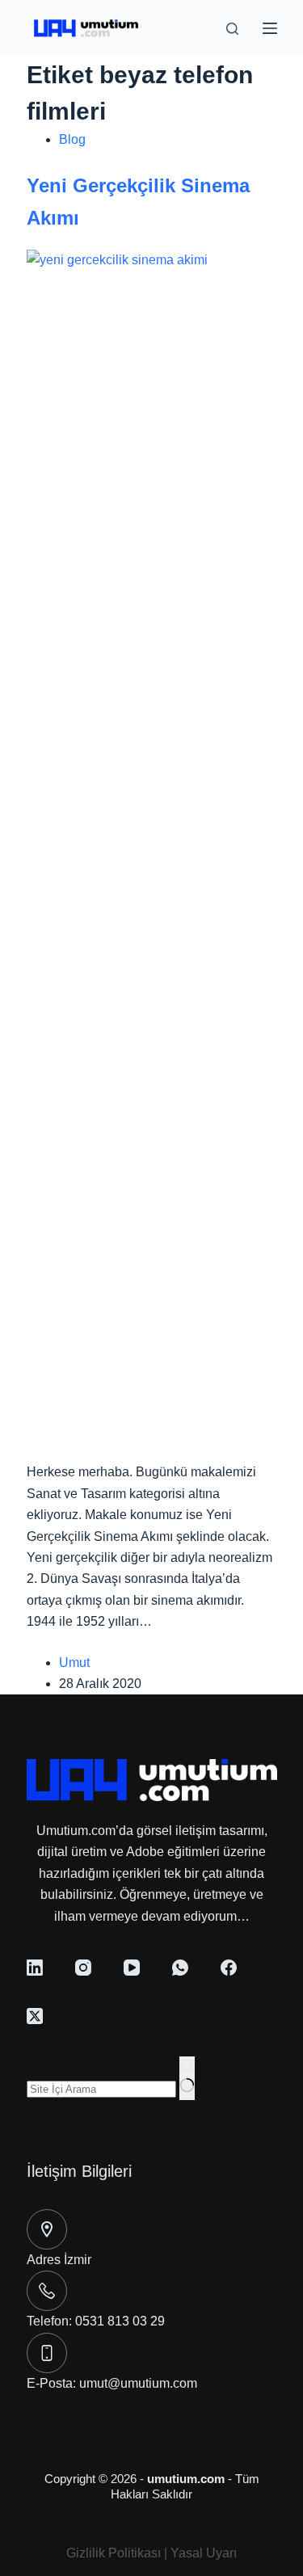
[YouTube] (132, 1968)
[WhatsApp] (180, 1968)
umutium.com (186, 2479)
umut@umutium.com (138, 2383)
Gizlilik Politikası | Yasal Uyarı (151, 2553)
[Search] (232, 29)
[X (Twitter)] (35, 2016)
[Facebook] (229, 1968)
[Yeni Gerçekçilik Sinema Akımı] (152, 855)
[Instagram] (83, 1968)
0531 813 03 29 (120, 2321)
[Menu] (270, 28)
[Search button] (187, 2078)
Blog (72, 139)
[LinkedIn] (35, 1968)
